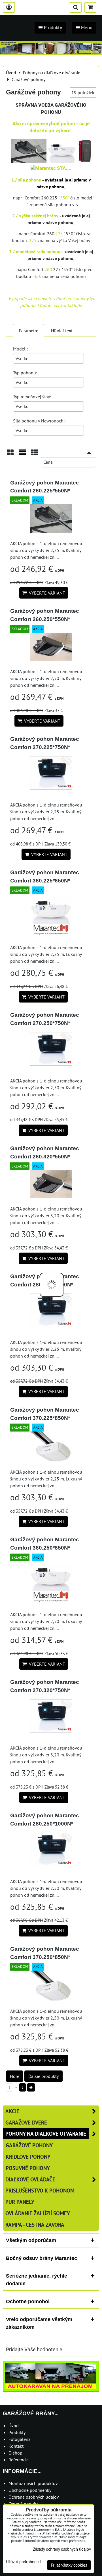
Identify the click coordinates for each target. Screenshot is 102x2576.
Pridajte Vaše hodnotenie (34, 2350)
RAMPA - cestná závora (35, 2225)
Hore (15, 2076)
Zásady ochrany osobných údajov (62, 2549)
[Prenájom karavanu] (51, 2390)
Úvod (14, 2426)
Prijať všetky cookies (69, 2565)
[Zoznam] (22, 454)
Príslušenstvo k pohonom (40, 2190)
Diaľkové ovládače (30, 2179)
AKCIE (12, 2111)
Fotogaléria (20, 2439)
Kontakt (16, 2446)
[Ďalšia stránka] (31, 2087)
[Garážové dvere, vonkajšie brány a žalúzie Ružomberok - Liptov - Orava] (51, 53)
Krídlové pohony (28, 2157)
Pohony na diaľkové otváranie (46, 2133)
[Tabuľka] (35, 454)
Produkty (17, 2432)
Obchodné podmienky (30, 2490)
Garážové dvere (26, 2122)
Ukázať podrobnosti (23, 2562)
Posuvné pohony (28, 2168)
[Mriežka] (10, 454)
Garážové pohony (29, 2145)
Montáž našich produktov (33, 2483)
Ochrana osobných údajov (34, 2497)
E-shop (15, 2453)
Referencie (19, 2460)
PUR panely (20, 2202)
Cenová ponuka (24, 2504)
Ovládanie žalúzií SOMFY (38, 2213)
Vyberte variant (46, 593)
